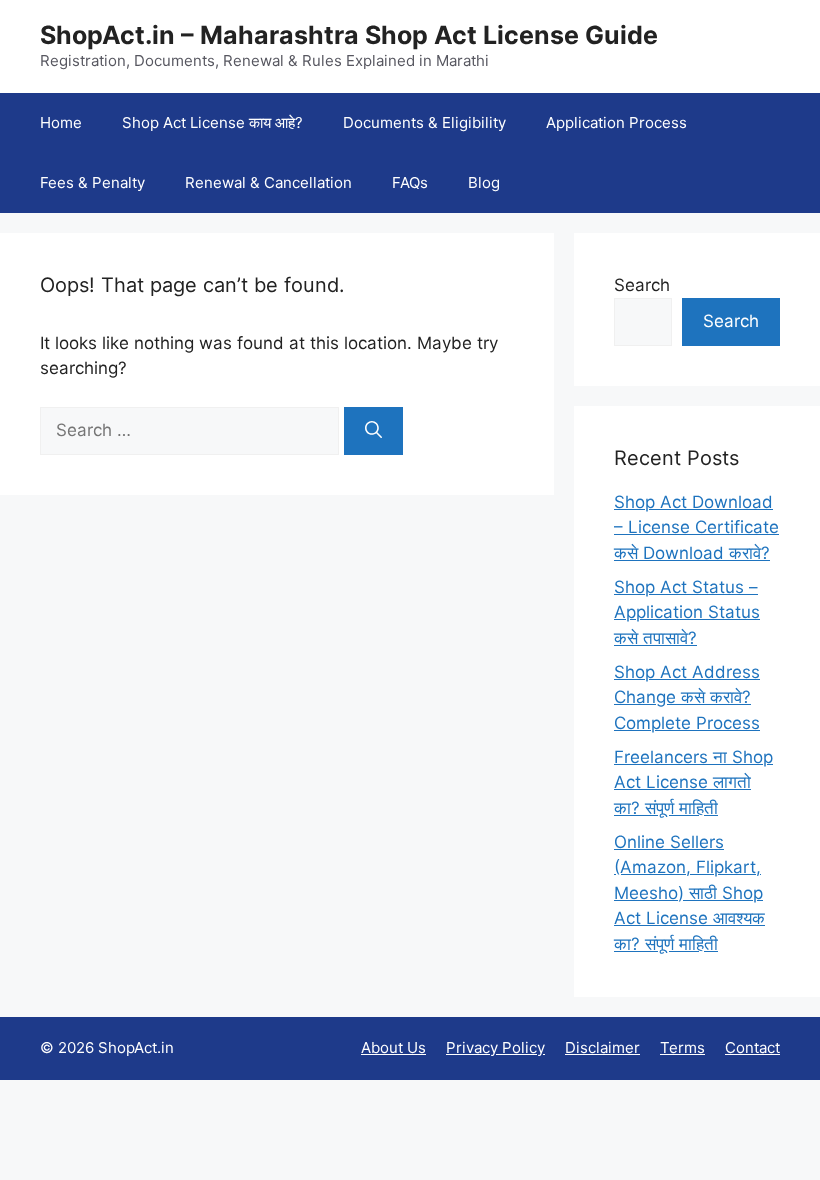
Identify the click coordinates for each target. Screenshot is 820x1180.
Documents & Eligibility (424, 122)
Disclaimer (602, 1047)
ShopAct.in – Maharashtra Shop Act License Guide (349, 35)
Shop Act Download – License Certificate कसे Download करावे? (696, 527)
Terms (682, 1047)
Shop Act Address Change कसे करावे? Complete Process (687, 697)
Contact (752, 1047)
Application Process (616, 122)
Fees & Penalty (92, 182)
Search (642, 285)
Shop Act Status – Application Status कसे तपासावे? (687, 612)
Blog (484, 182)
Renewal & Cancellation (268, 182)
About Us (393, 1047)
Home (61, 122)
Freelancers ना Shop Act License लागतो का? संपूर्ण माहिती (693, 782)
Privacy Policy (495, 1047)
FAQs (410, 182)
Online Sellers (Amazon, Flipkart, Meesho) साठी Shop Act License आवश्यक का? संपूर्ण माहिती (689, 893)
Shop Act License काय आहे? (212, 122)
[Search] (373, 431)
